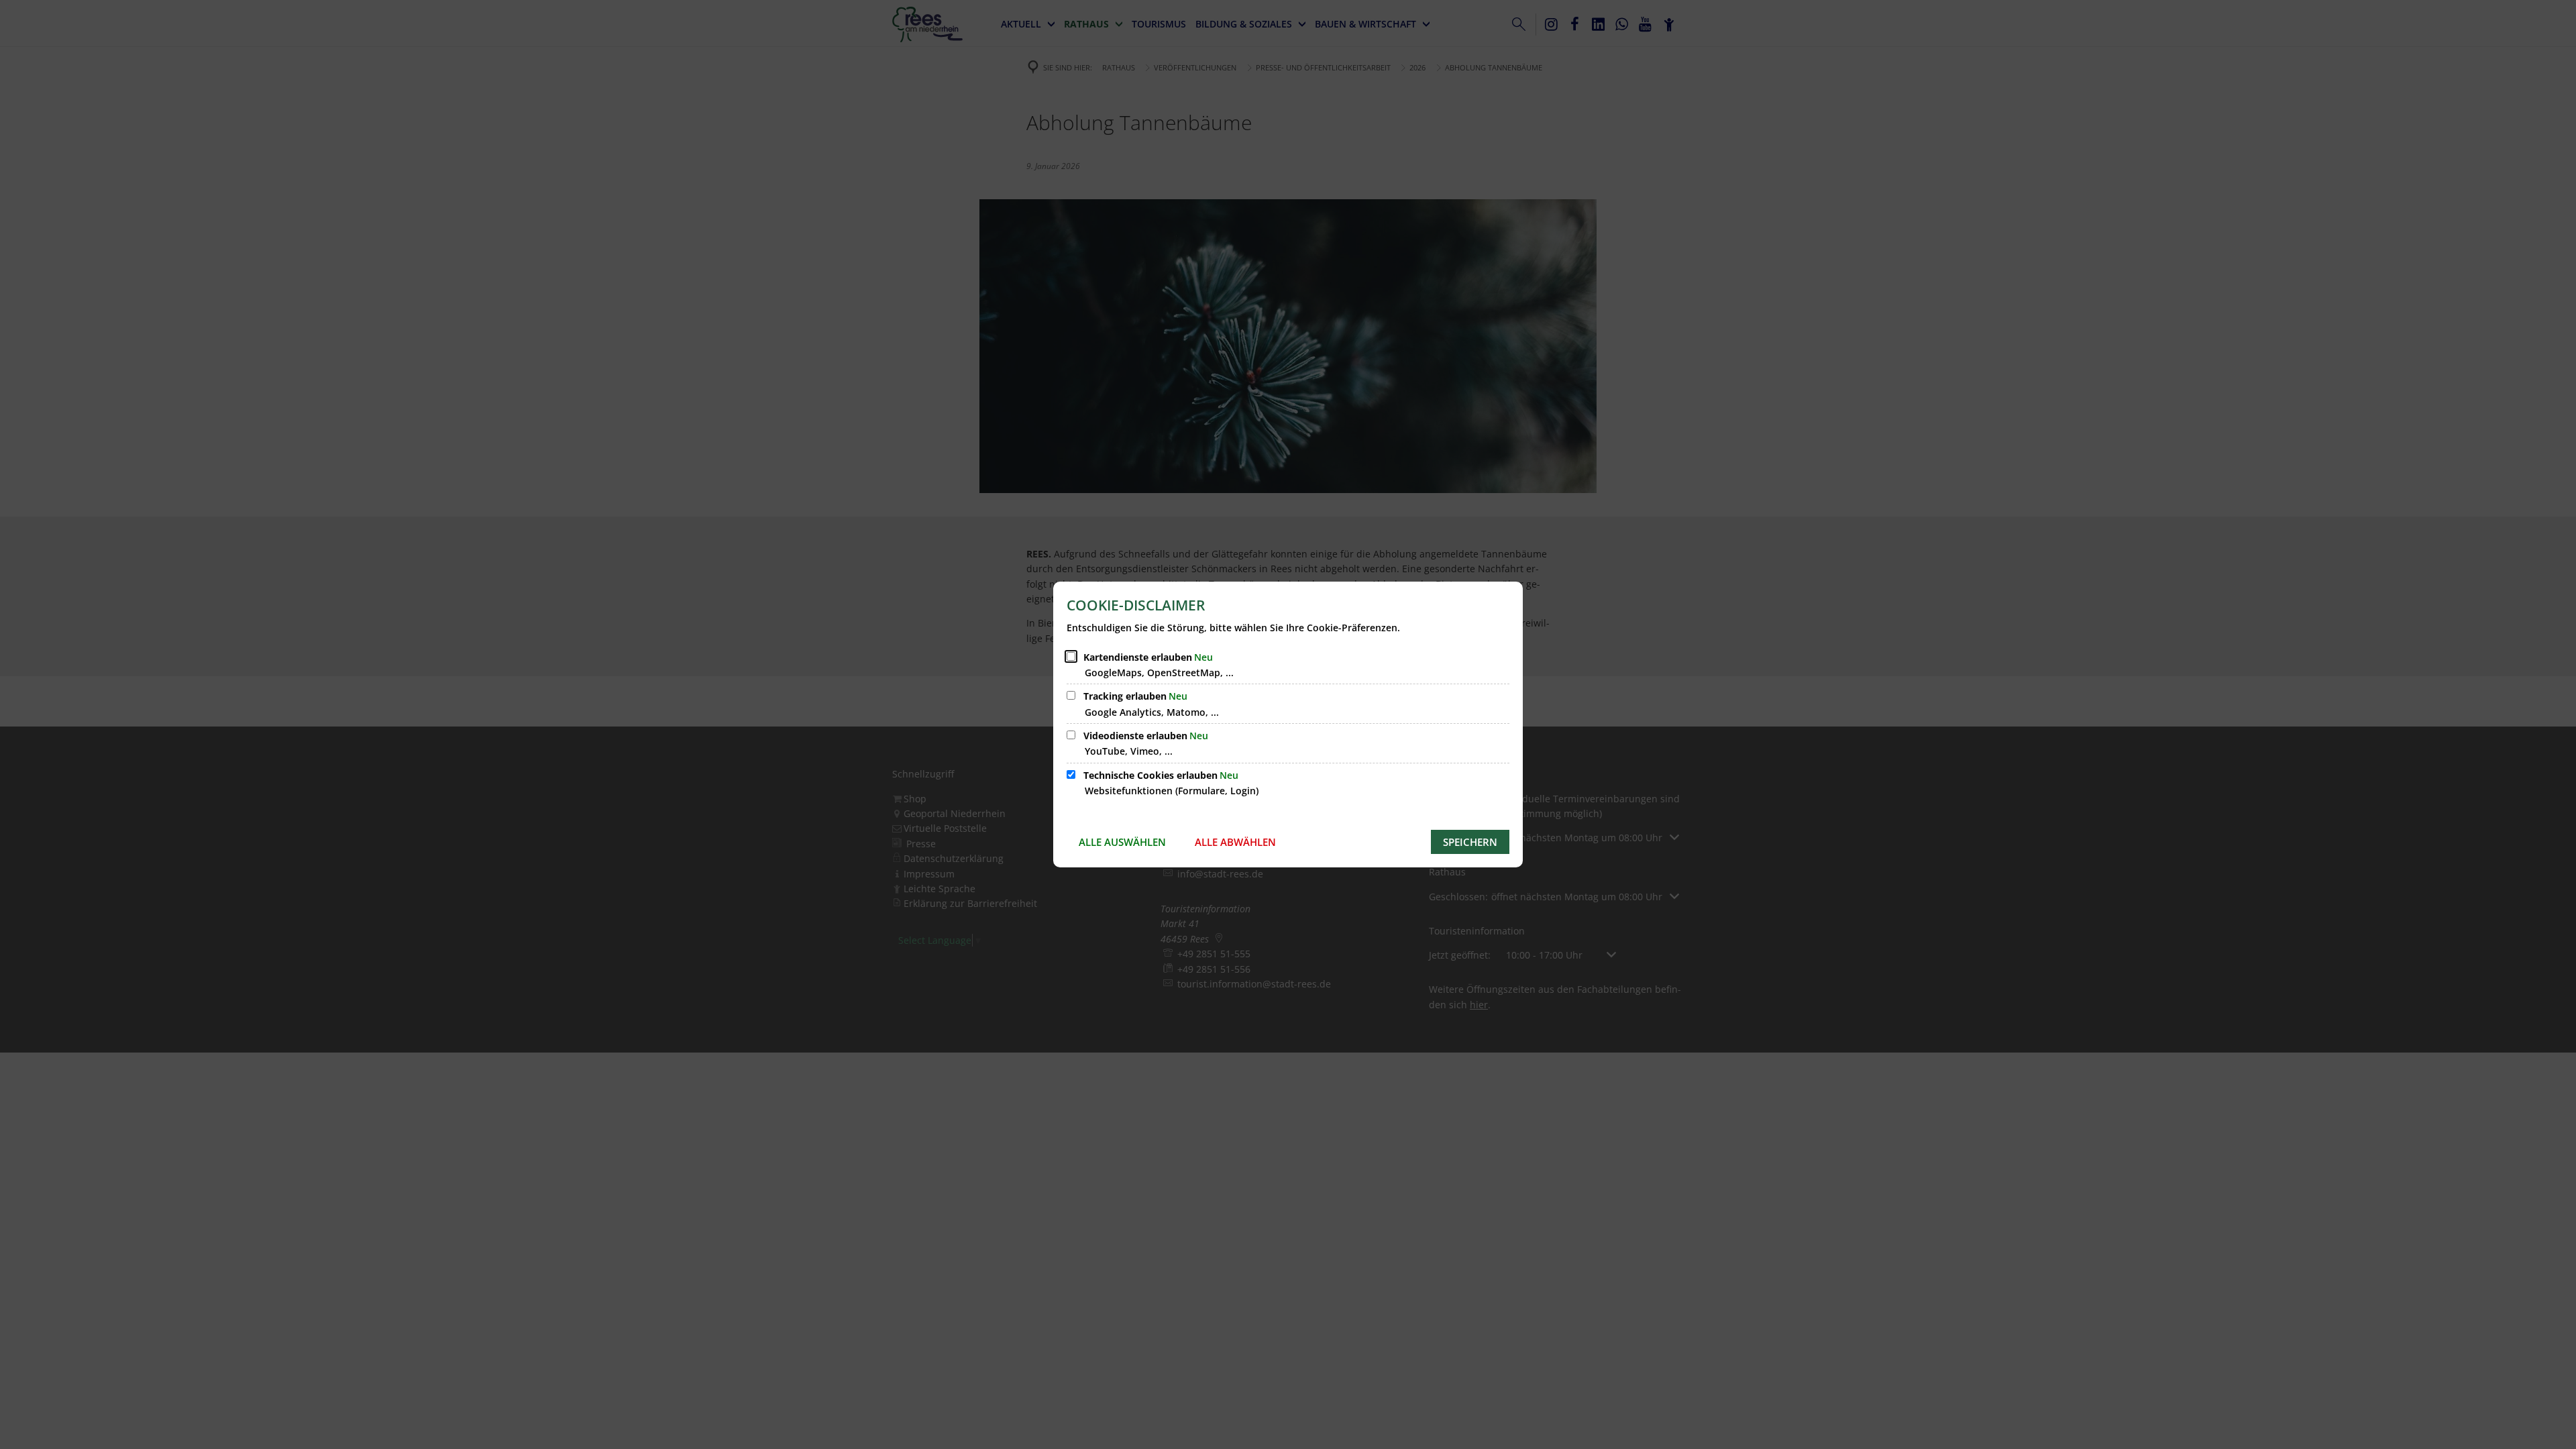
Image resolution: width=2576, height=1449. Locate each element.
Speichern (1470, 842)
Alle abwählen (1235, 842)
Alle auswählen (1122, 842)
